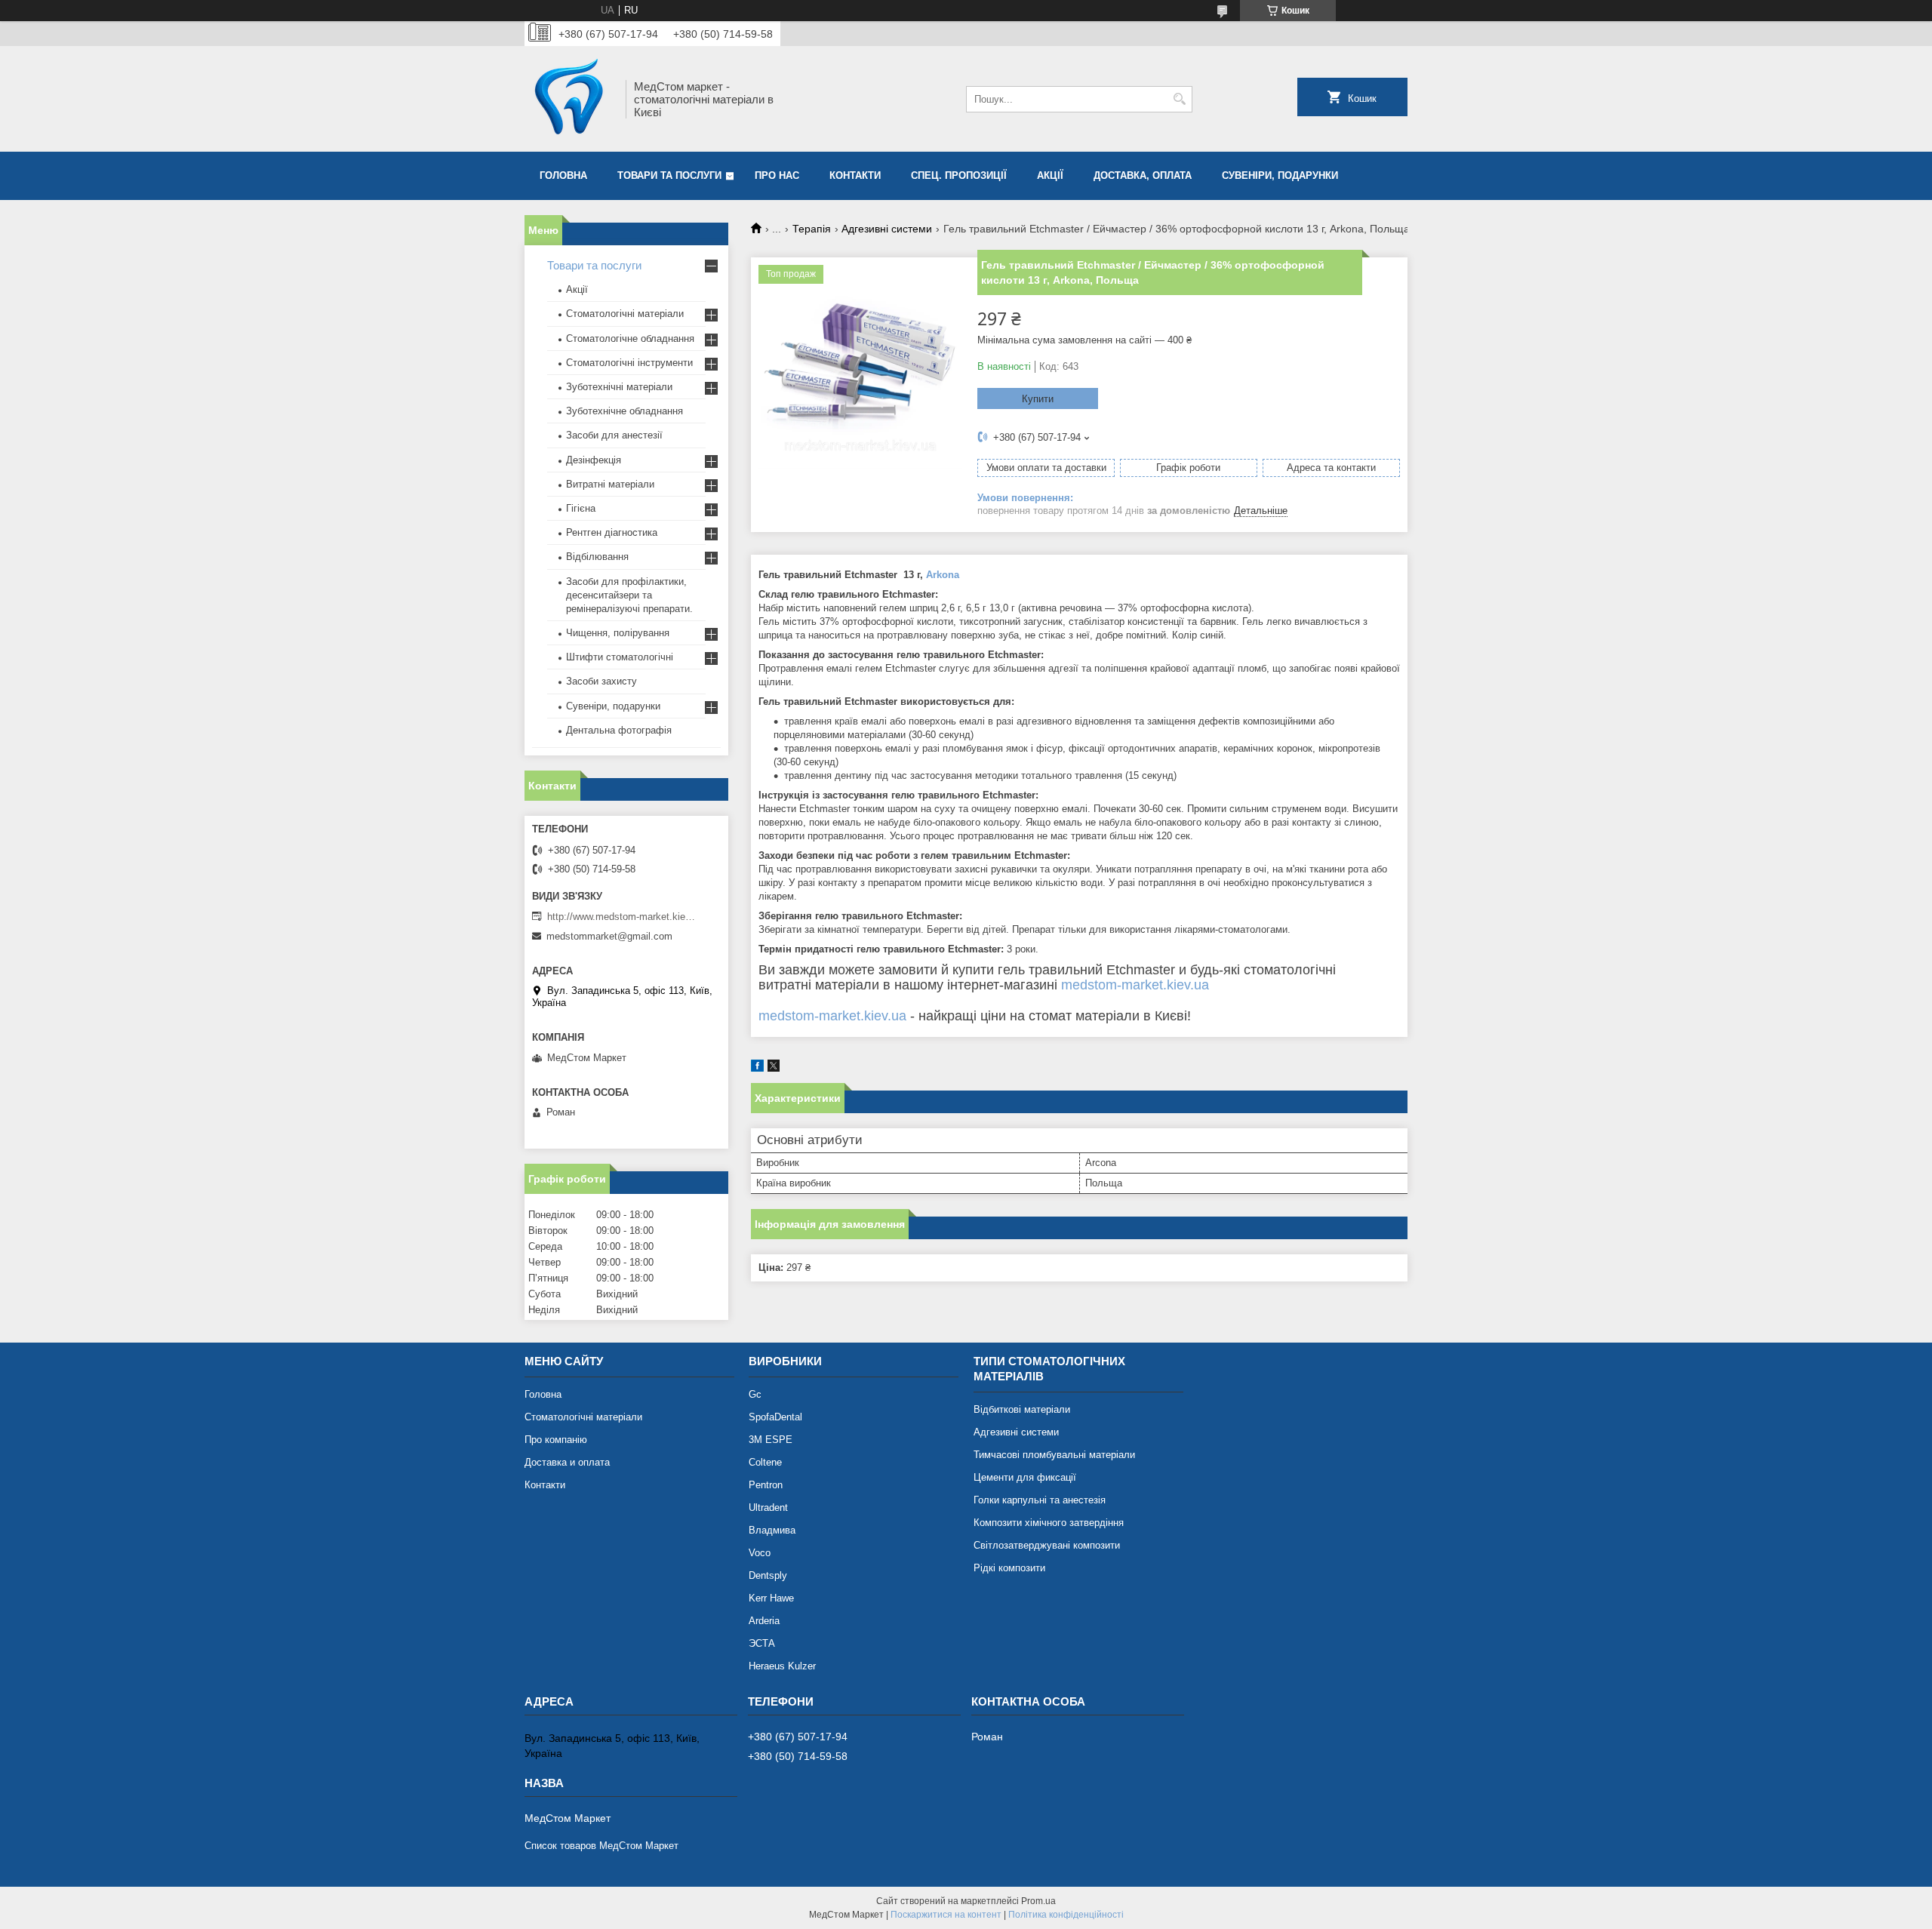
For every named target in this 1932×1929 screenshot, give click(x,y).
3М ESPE (771, 1440)
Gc (755, 1394)
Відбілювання (597, 557)
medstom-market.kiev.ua (1135, 985)
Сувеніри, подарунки (1280, 175)
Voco (760, 1553)
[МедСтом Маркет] (570, 99)
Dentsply (768, 1575)
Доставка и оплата (567, 1462)
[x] (774, 1068)
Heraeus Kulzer (782, 1666)
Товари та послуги (669, 175)
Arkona (943, 575)
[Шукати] (1179, 99)
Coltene (765, 1462)
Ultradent (768, 1508)
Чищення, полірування (618, 633)
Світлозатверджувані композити (1047, 1545)
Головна (563, 175)
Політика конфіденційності (1066, 1915)
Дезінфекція (594, 460)
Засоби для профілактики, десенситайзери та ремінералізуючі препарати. (629, 595)
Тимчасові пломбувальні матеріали (1054, 1455)
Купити (1038, 399)
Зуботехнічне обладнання (625, 411)
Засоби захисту (601, 681)
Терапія (812, 229)
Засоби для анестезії (614, 435)
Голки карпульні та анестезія (1040, 1500)
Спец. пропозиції (959, 175)
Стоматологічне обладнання (630, 338)
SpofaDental (775, 1417)
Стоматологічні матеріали (625, 314)
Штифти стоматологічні (620, 657)
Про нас (777, 175)
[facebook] (757, 1068)
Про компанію (556, 1440)
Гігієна (581, 508)
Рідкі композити (1009, 1568)
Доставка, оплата (1143, 175)
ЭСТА (762, 1643)
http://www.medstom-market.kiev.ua (623, 917)
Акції (1050, 175)
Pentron (766, 1485)
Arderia (764, 1621)
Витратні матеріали (610, 484)
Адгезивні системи (887, 229)
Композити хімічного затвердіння (1049, 1523)
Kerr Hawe (771, 1598)
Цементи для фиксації (1025, 1477)
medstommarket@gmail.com (609, 936)
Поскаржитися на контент (946, 1915)
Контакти (855, 175)
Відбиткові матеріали (1022, 1409)
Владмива (772, 1530)
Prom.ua (1038, 1901)
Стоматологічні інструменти (629, 363)
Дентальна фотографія (619, 730)
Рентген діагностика (612, 532)
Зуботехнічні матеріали (619, 387)
